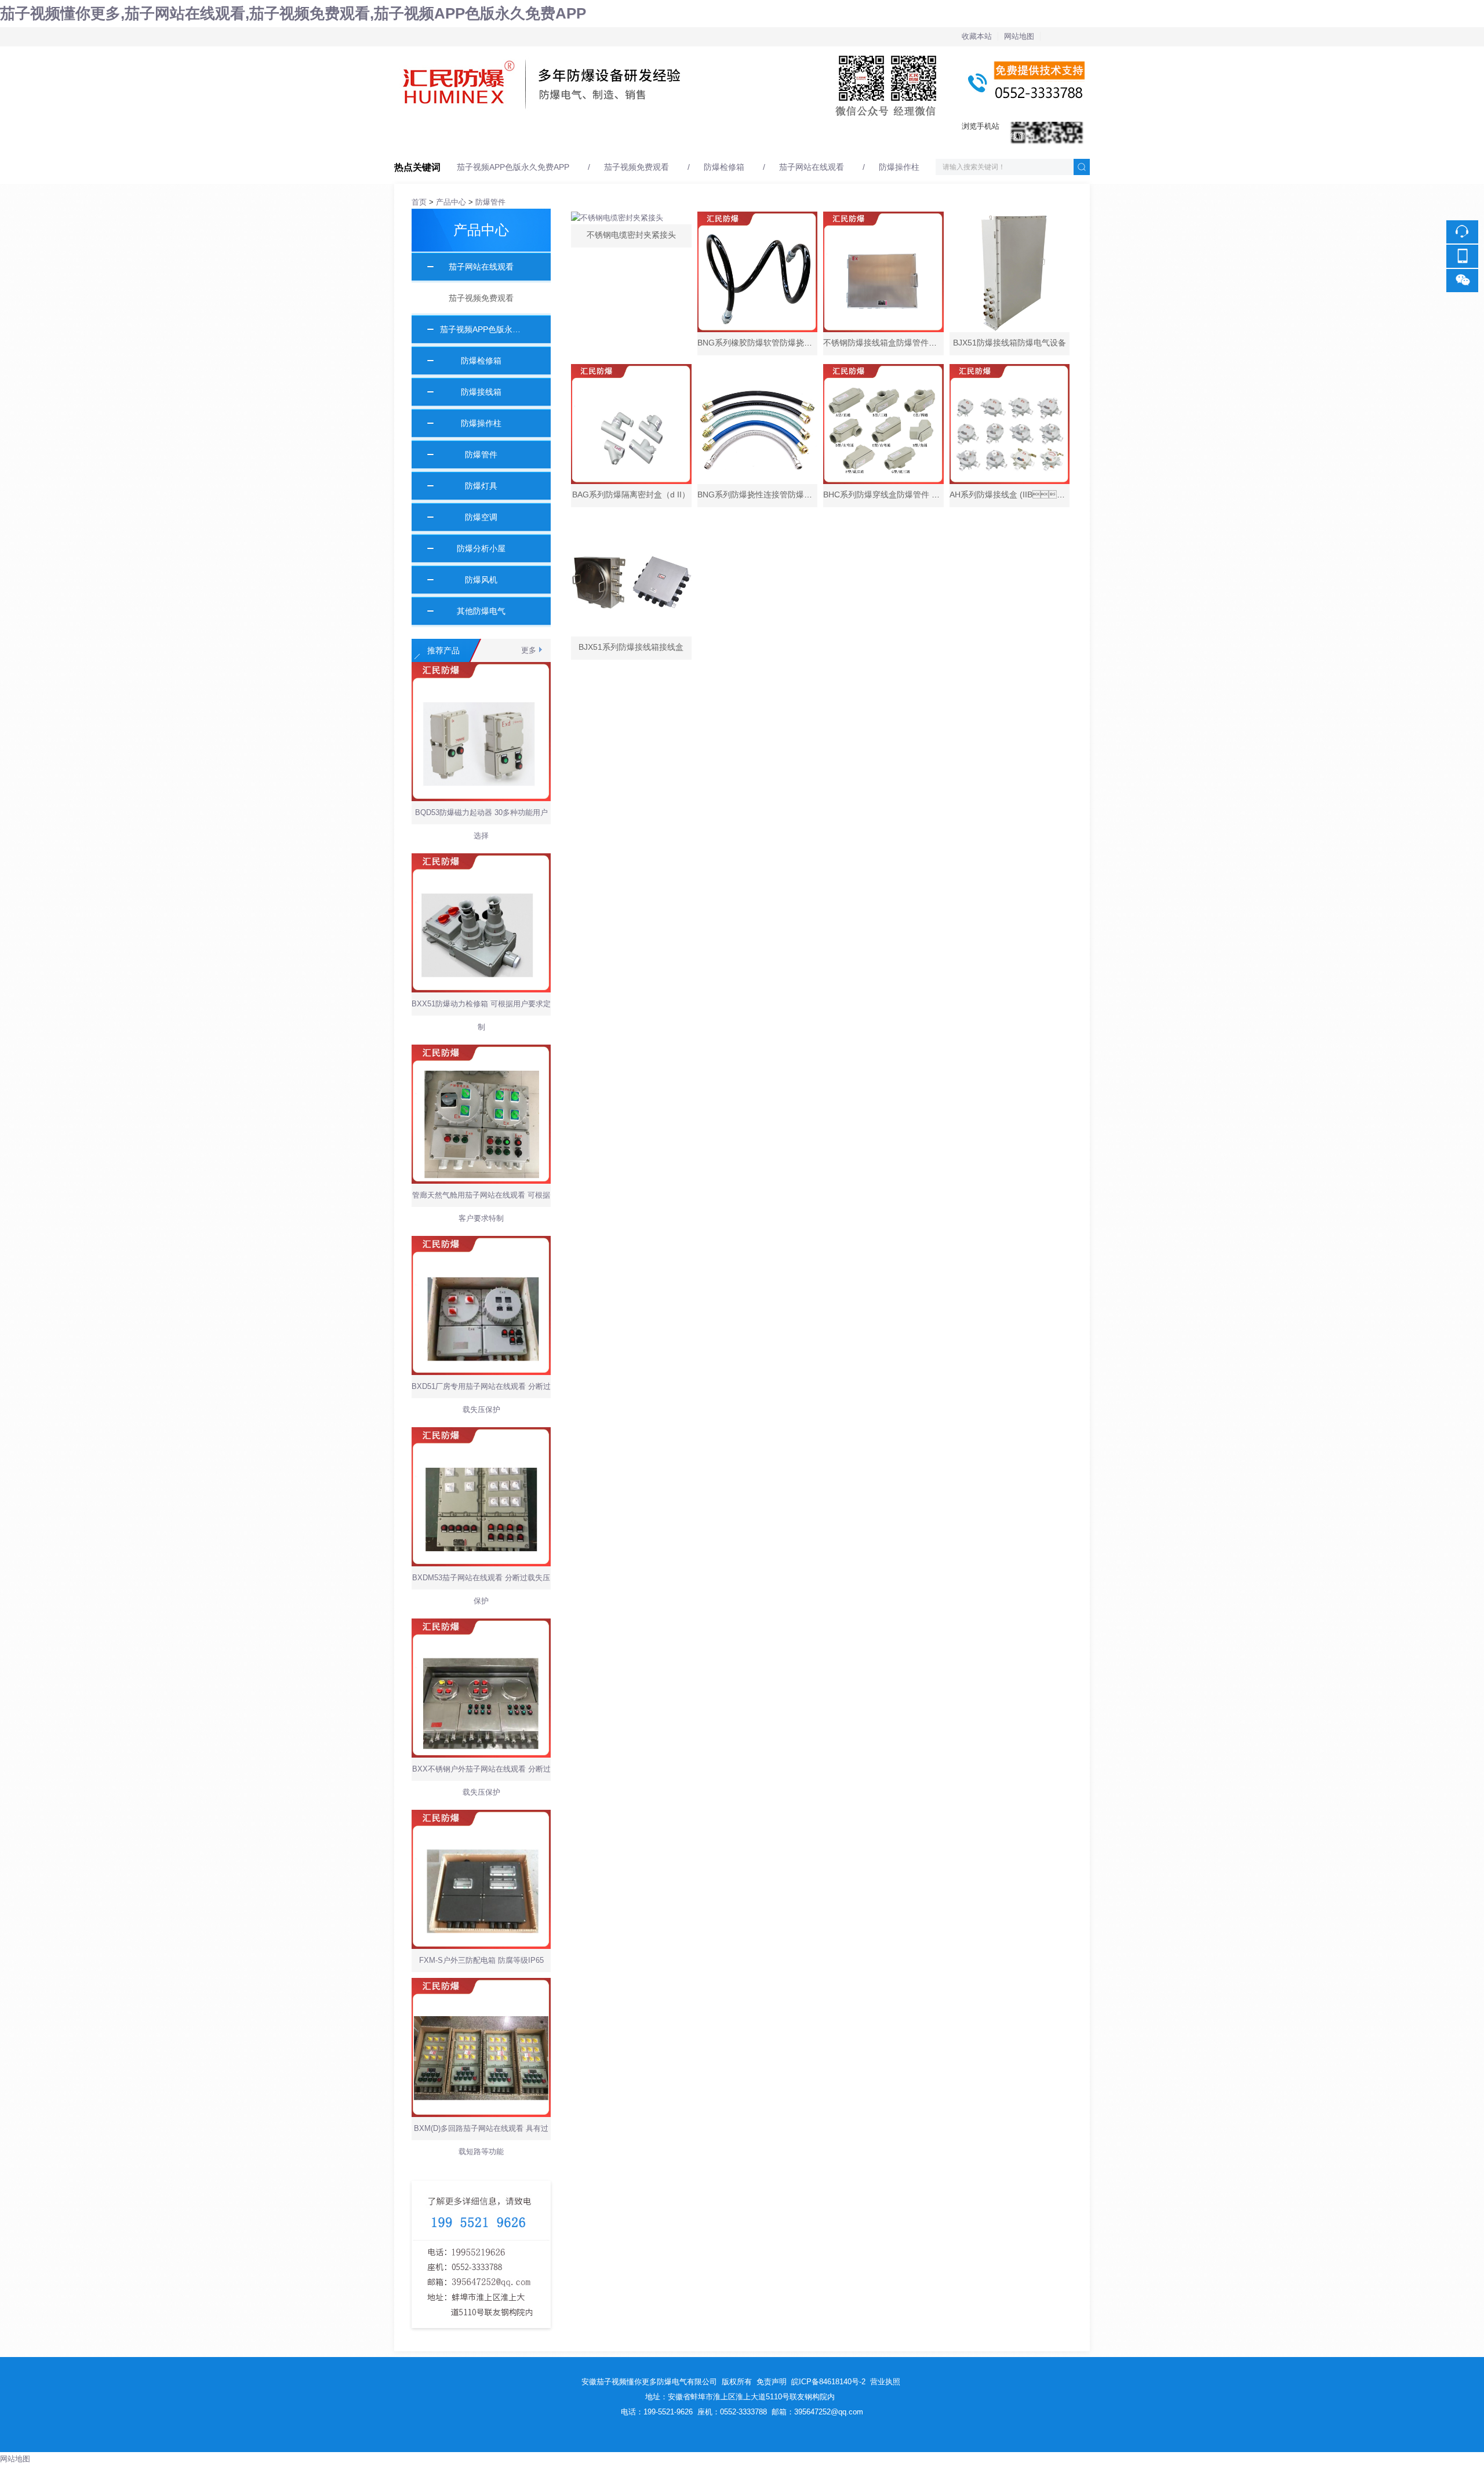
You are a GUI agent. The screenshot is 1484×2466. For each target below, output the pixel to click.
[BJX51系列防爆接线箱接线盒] (631, 576)
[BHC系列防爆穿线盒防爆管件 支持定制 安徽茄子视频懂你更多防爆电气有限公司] (883, 424)
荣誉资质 (757, 136)
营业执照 (885, 2382)
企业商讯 (844, 136)
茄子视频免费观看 (636, 167)
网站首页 (409, 136)
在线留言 (1018, 136)
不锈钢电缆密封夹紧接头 (631, 235)
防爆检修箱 (724, 167)
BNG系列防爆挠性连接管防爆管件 (759, 494)
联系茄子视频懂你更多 (954, 136)
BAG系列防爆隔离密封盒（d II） (631, 494)
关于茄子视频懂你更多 (519, 136)
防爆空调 (477, 517)
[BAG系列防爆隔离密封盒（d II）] (631, 424)
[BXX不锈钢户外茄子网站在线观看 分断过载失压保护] (481, 1625)
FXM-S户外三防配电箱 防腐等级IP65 (481, 1960)
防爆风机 (477, 580)
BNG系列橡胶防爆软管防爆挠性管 (759, 343)
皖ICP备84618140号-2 (828, 2382)
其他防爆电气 (477, 611)
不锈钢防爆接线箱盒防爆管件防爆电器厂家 (900, 343)
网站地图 (1019, 36)
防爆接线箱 (477, 392)
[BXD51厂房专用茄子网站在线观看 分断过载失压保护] (481, 1242)
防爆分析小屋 (477, 548)
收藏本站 (977, 36)
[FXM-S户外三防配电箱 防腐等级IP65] (481, 1816)
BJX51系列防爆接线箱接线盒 (631, 647)
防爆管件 (490, 202)
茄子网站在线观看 (812, 167)
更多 (529, 650)
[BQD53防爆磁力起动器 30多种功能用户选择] (481, 668)
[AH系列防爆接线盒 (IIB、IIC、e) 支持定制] (1010, 424)
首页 (419, 202)
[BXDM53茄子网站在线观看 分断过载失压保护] (481, 1433)
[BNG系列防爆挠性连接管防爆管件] (758, 424)
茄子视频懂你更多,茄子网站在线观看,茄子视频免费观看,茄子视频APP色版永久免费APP (293, 13)
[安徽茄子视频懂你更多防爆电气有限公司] (742, 53)
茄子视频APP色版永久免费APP (513, 167)
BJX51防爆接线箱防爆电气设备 (1010, 343)
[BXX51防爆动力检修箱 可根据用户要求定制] (481, 859)
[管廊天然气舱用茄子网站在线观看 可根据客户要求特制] (481, 1051)
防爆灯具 (477, 486)
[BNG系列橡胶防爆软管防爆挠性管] (758, 272)
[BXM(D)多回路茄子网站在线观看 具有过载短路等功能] (481, 1984)
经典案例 (670, 136)
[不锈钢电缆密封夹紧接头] (631, 218)
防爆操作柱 (899, 167)
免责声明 (772, 2382)
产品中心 (583, 136)
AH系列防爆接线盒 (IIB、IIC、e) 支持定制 (1058, 494)
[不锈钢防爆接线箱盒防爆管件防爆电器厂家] (883, 272)
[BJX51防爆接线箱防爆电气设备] (1010, 272)
